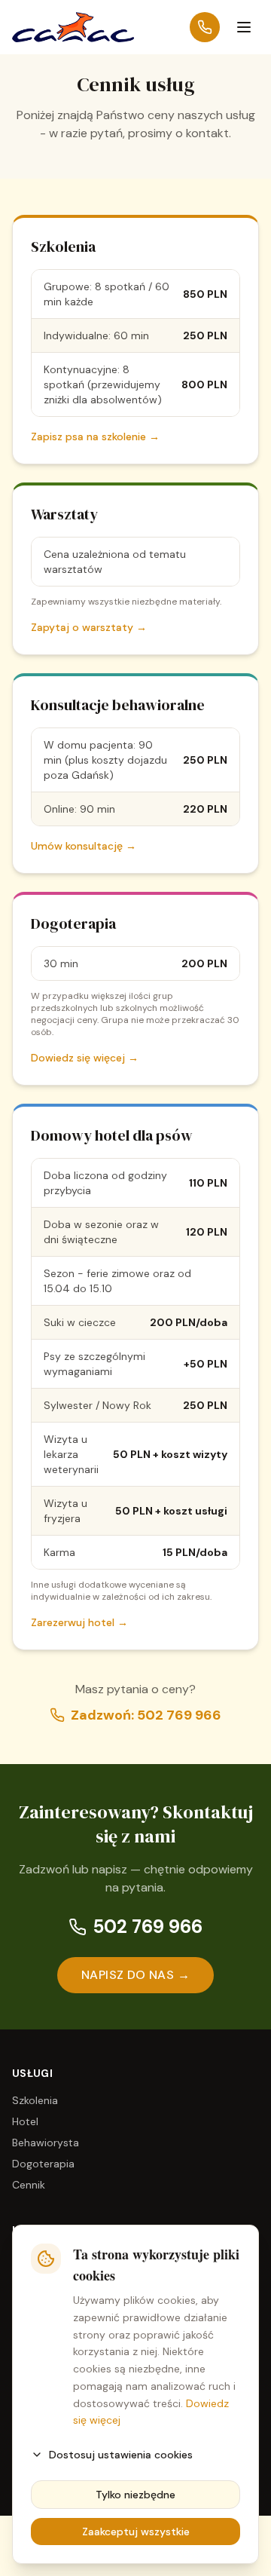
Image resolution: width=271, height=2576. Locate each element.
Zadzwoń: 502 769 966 (146, 1715)
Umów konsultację (84, 846)
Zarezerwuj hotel (79, 1622)
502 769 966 (148, 1927)
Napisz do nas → (135, 1975)
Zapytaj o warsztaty (89, 627)
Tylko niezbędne (135, 2495)
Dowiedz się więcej (85, 1058)
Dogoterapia (43, 2164)
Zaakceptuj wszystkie (136, 2532)
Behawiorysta (46, 2143)
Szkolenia (35, 2100)
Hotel (25, 2121)
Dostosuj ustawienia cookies (121, 2455)
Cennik (29, 2185)
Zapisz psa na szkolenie (95, 436)
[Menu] (244, 27)
